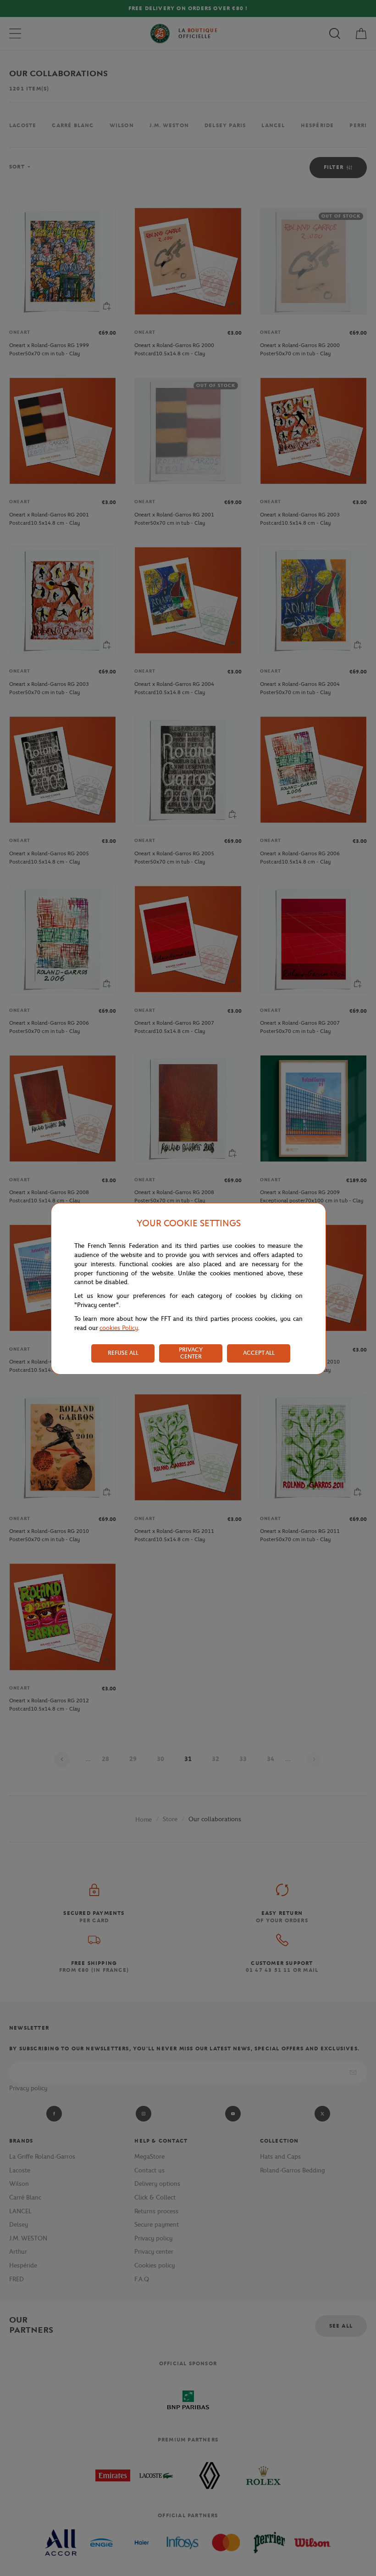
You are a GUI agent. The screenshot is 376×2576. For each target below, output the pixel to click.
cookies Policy (119, 1328)
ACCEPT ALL (259, 1353)
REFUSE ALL (123, 1353)
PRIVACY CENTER (191, 1353)
